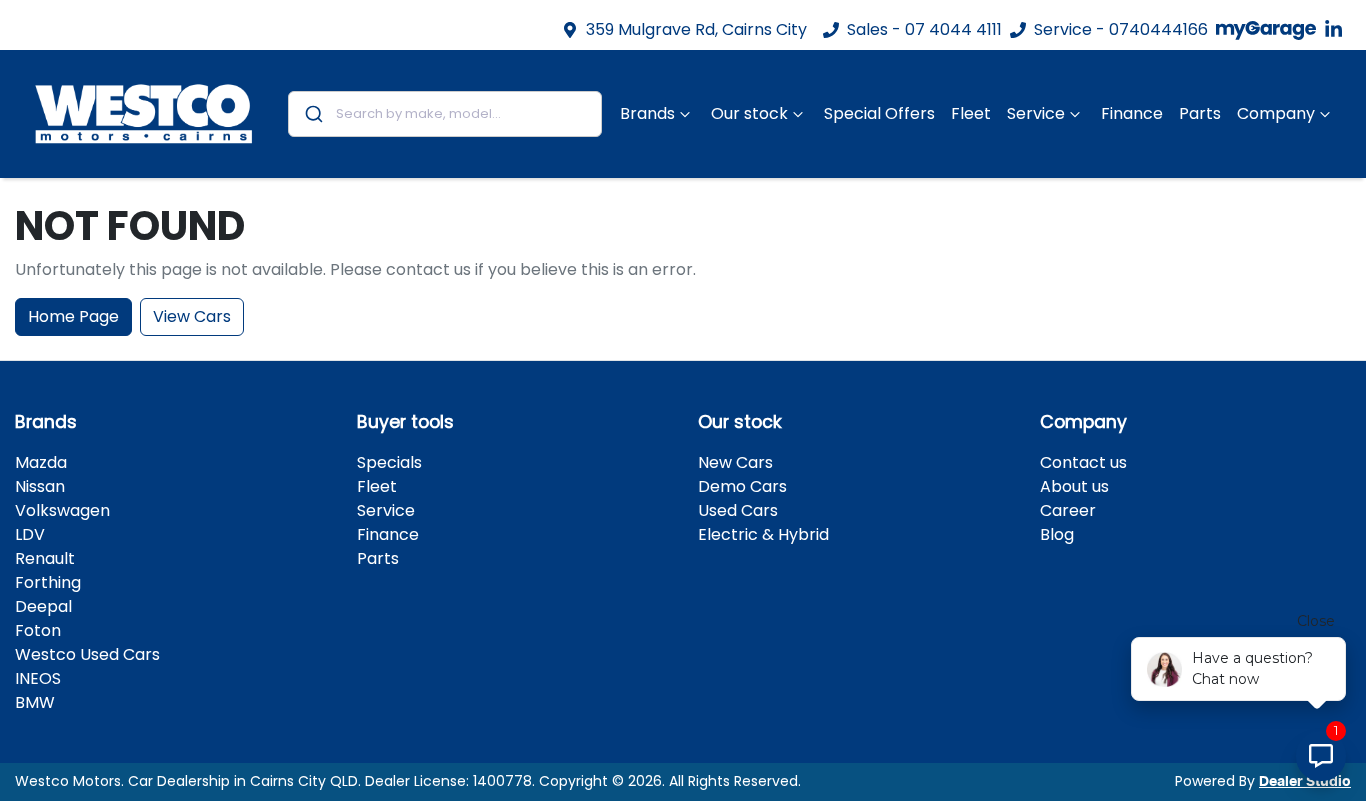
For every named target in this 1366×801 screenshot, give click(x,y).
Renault (45, 558)
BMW (35, 702)
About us (1074, 486)
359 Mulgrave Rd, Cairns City (696, 29)
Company (1276, 113)
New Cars (735, 462)
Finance (1132, 113)
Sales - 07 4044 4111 (924, 29)
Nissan (40, 486)
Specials (389, 462)
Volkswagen (62, 510)
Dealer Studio (1305, 782)
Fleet (971, 113)
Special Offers (879, 113)
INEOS (38, 678)
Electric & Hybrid (763, 534)
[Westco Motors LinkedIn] (1337, 29)
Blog (1057, 534)
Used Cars (738, 510)
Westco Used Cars (87, 654)
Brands (647, 113)
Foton (38, 630)
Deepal (43, 606)
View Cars (192, 316)
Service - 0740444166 (1121, 29)
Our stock (749, 113)
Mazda (41, 462)
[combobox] (445, 114)
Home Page (73, 316)
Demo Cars (742, 486)
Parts (1200, 113)
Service (1036, 113)
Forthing (48, 582)
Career (1068, 510)
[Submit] (312, 114)
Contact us (1083, 462)
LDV (30, 534)
